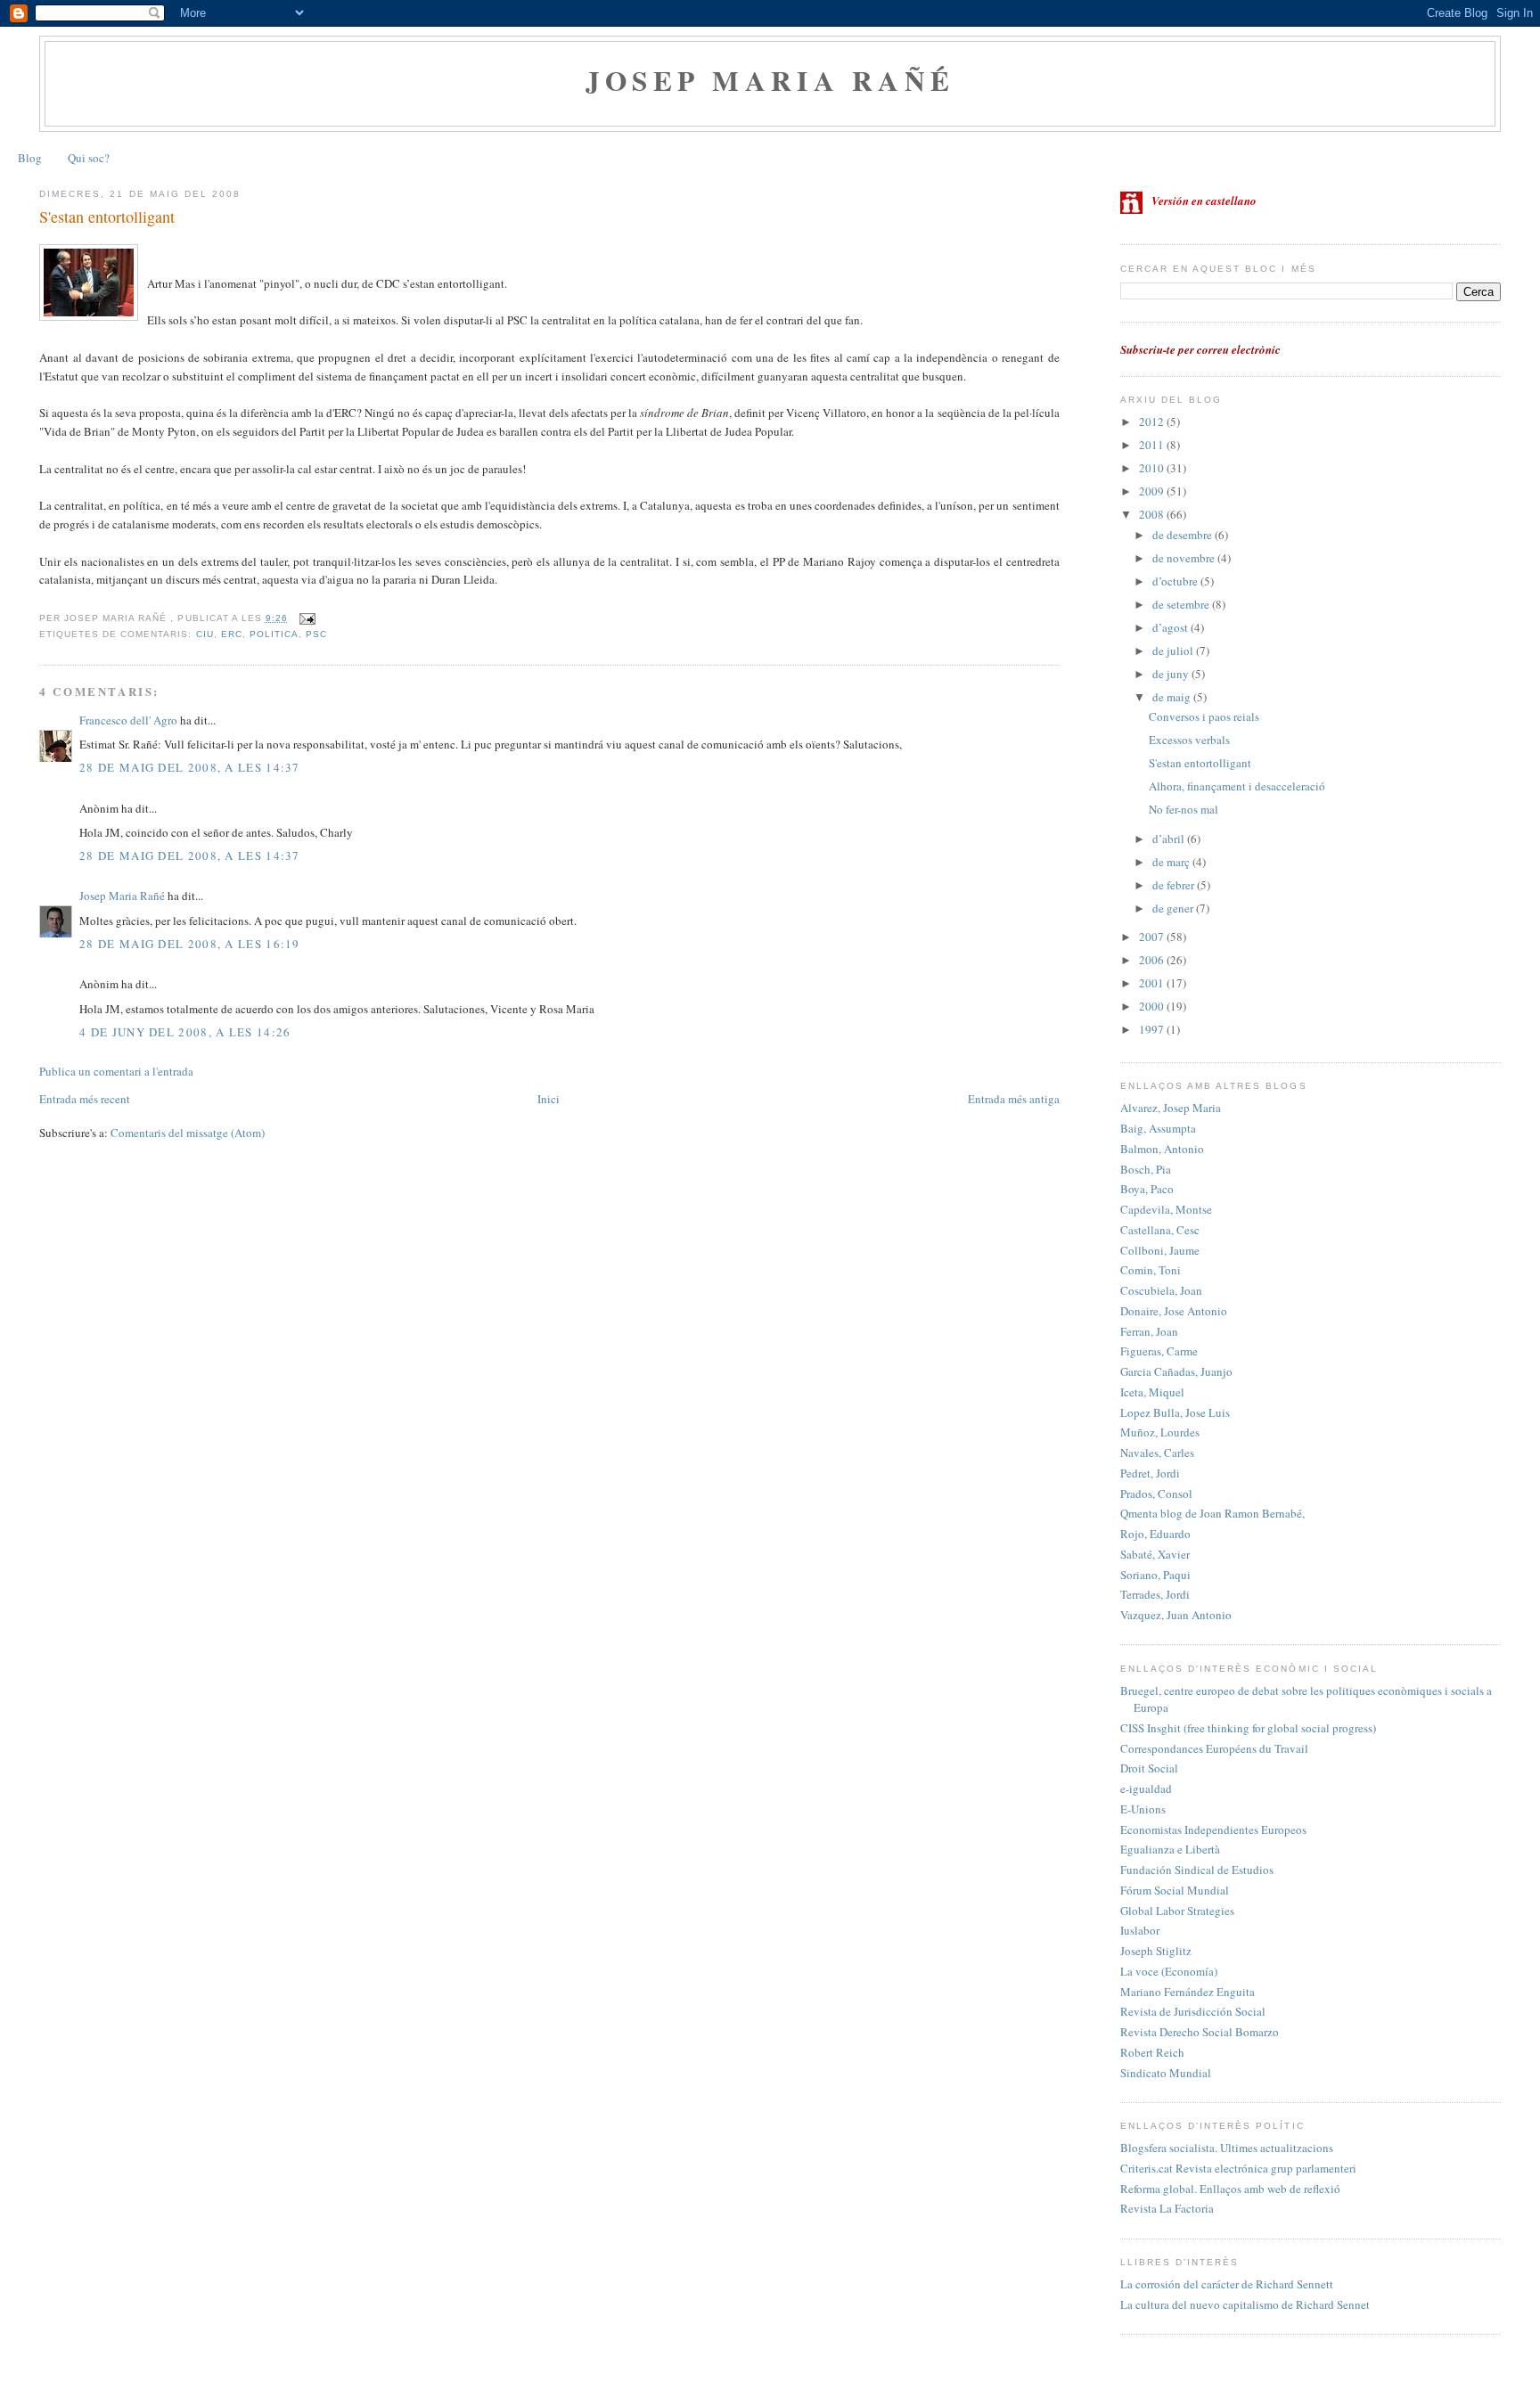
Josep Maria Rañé (770, 80)
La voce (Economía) (1169, 1971)
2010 (1153, 468)
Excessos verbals (1189, 740)
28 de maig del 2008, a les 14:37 (190, 767)
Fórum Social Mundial (1175, 1890)
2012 (1153, 422)
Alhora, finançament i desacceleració (1237, 786)
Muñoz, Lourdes (1160, 1432)
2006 (1153, 960)
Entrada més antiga (1014, 1099)
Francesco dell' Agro (128, 720)
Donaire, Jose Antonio (1174, 1311)
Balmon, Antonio (1162, 1149)
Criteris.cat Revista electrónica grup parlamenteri (1238, 2168)
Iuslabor (1140, 1930)
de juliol (1174, 651)
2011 (1153, 445)
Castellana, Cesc (1160, 1230)
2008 (1153, 514)
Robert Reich (1152, 2052)
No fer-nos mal (1184, 809)
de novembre (1185, 558)
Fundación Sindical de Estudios (1197, 1870)
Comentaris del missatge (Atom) (188, 1133)
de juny (1172, 674)
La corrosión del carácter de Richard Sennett (1227, 2284)
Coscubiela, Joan (1161, 1290)
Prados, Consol (1156, 1494)
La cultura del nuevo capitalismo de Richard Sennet (1245, 2304)
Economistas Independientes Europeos (1213, 1829)
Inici (549, 1099)
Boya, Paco (1147, 1189)
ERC (232, 634)
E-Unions (1143, 1809)
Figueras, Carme (1159, 1351)
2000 (1153, 1006)
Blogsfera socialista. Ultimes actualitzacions (1227, 2148)
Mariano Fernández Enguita (1188, 1992)
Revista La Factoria (1167, 2208)
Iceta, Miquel (1152, 1392)
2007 (1153, 937)
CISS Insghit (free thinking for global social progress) (1248, 1728)
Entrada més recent (85, 1099)
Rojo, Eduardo (1155, 1534)
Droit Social (1149, 1768)
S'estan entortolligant (107, 217)
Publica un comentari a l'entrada (116, 1071)
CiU (205, 634)
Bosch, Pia (1146, 1169)
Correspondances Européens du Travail (1214, 1748)
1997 (1153, 1029)
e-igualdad (1146, 1788)
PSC (316, 634)
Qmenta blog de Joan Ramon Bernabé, (1212, 1513)
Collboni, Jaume (1160, 1250)
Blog (30, 158)
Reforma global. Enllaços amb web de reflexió (1230, 2189)
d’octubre (1176, 581)
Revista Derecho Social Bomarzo (1200, 2032)
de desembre (1184, 535)
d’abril (1170, 839)
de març (1172, 862)
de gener (1174, 908)
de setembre (1182, 604)
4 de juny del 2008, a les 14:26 (185, 1032)
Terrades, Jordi (1155, 1594)
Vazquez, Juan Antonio (1176, 1615)
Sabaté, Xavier (1155, 1554)
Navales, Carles (1157, 1453)
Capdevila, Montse (1166, 1209)
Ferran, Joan (1149, 1331)
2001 (1153, 983)
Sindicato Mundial (1166, 2073)
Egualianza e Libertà (1170, 1849)
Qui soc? (89, 158)
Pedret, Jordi (1150, 1473)
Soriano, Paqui (1155, 1575)
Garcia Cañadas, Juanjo (1176, 1371)
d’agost (1171, 627)
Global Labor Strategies (1177, 1911)
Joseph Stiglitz (1156, 1951)
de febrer (1175, 885)
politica (274, 634)
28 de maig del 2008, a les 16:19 (190, 944)
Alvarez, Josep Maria (1171, 1108)
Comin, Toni (1151, 1270)
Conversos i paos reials (1204, 716)
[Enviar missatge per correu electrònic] (305, 618)
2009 (1153, 491)
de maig (1173, 697)
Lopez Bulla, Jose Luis (1175, 1412)
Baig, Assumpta (1158, 1128)
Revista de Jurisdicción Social (1193, 2011)
